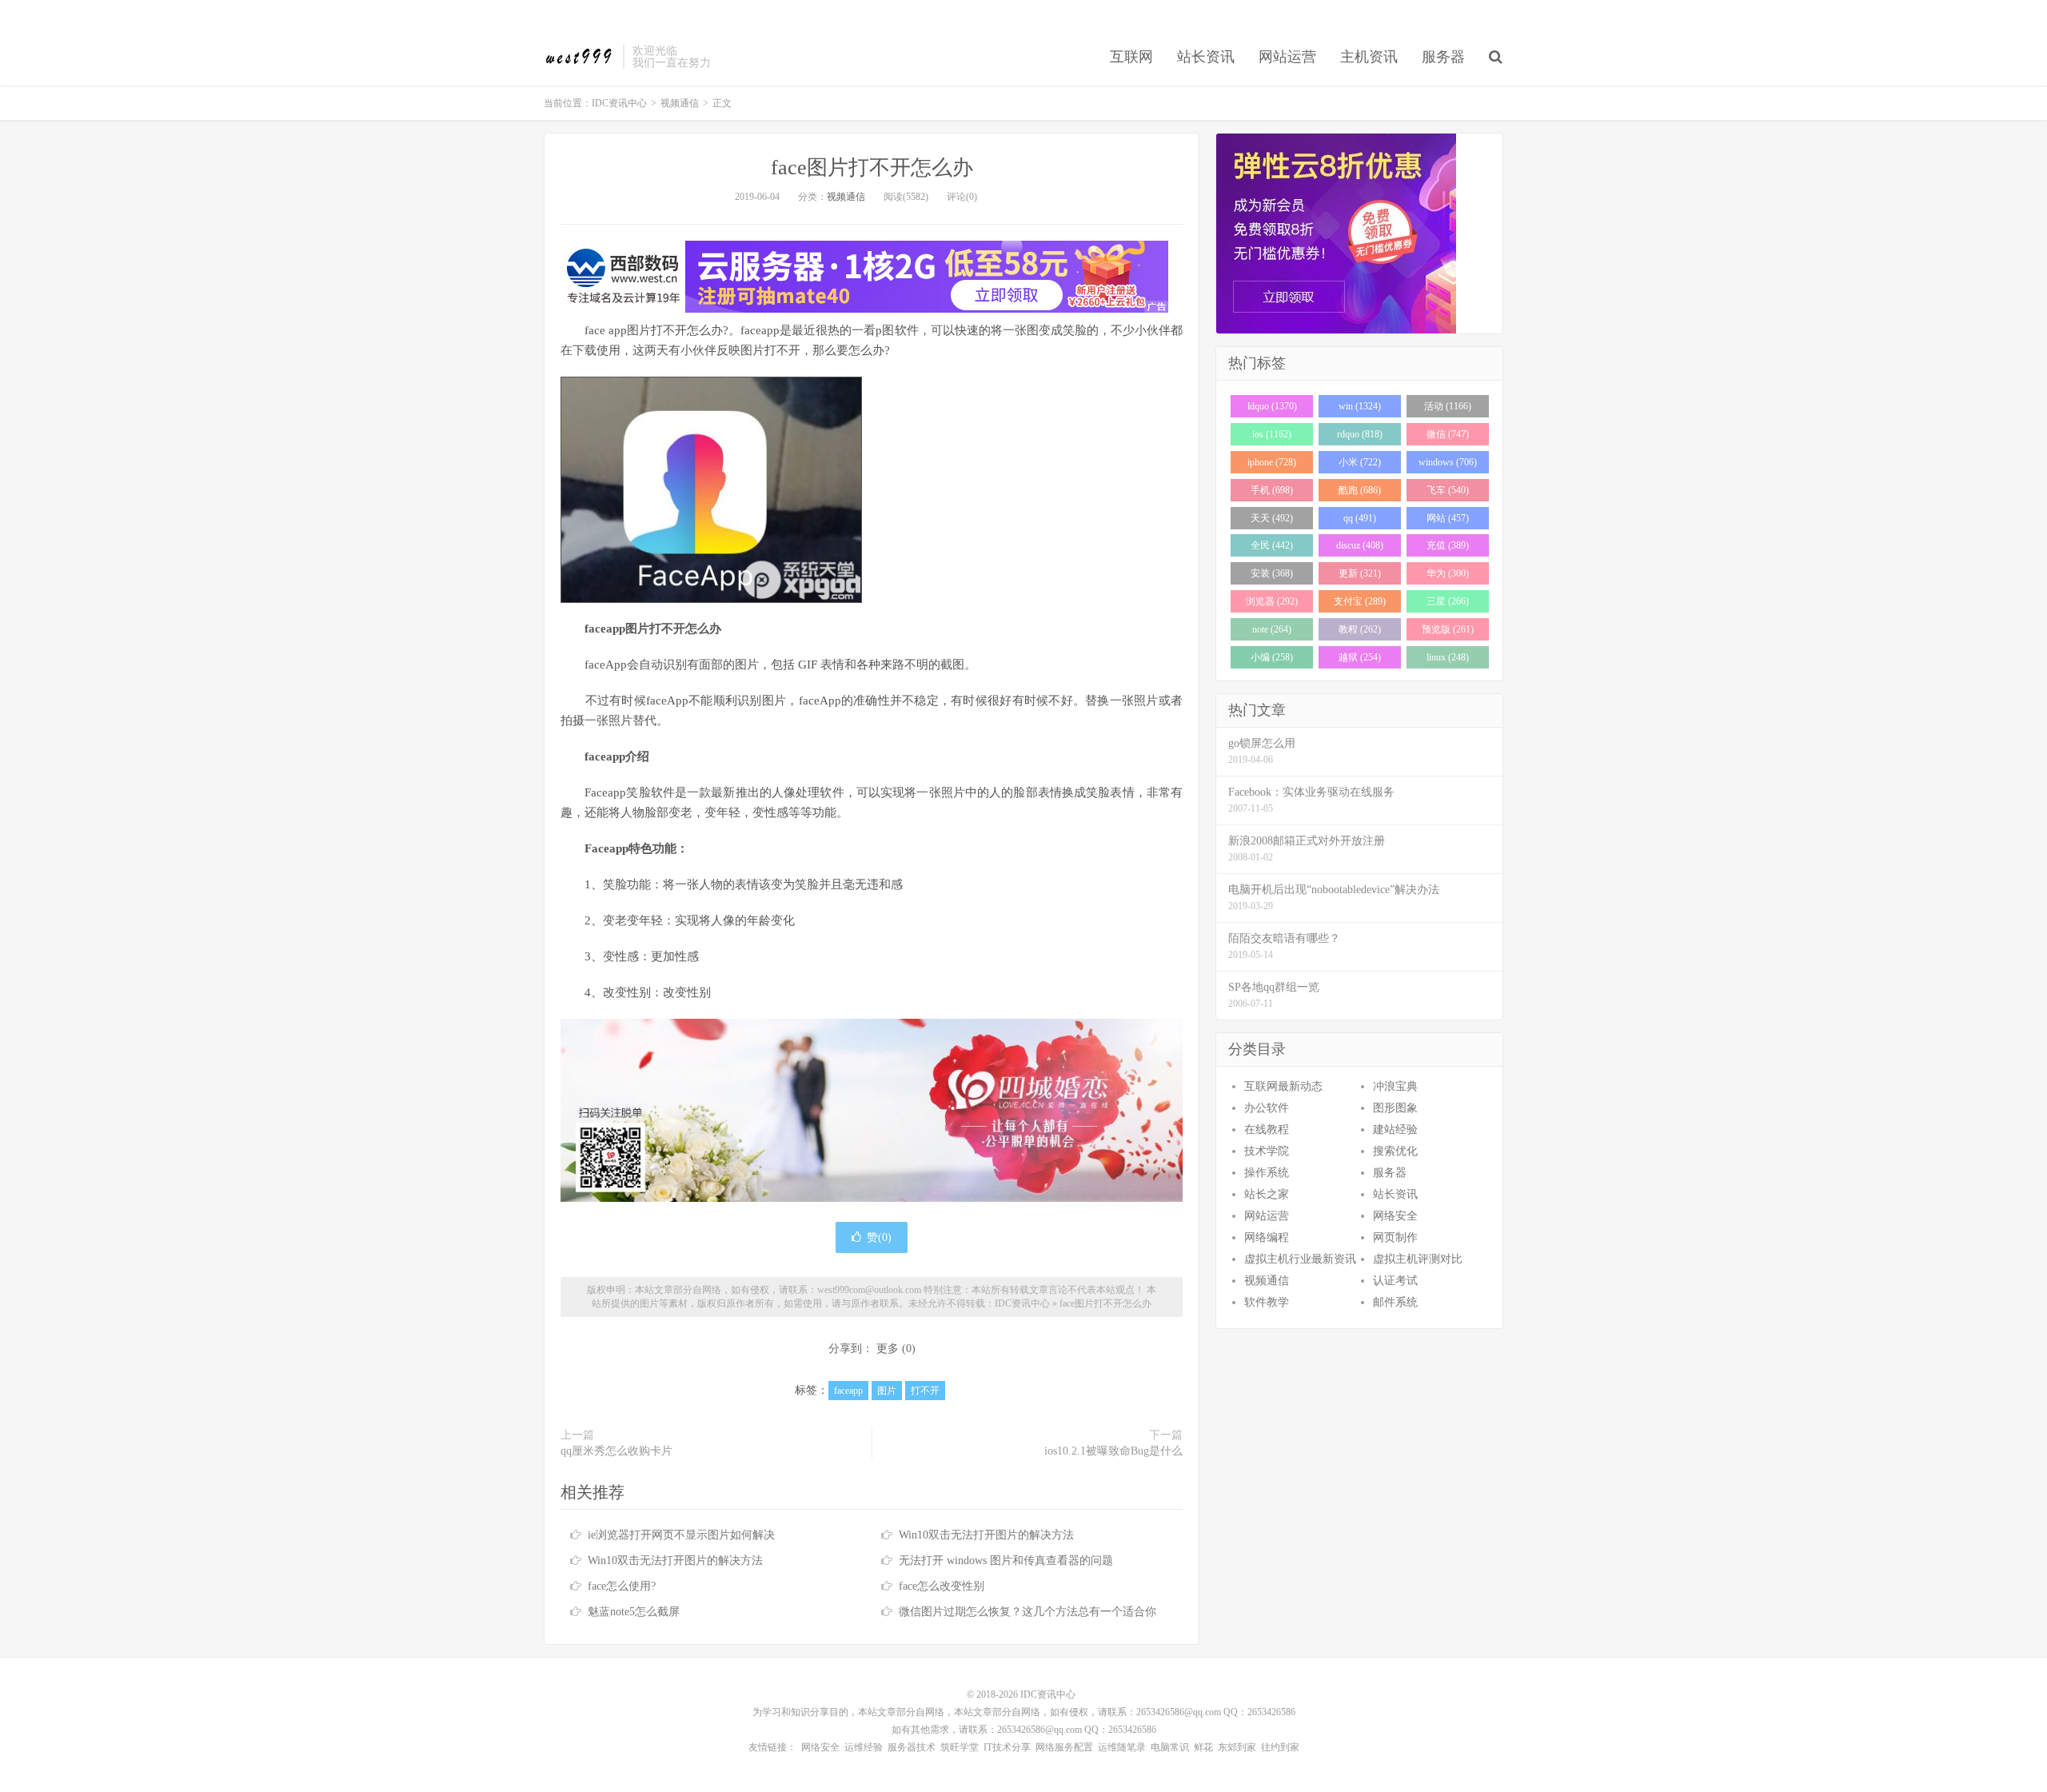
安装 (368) (1272, 573)
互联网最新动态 (1283, 1086)
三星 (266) (1448, 601)
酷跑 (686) (1360, 490)
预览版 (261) (1448, 629)
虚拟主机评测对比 (1418, 1259)
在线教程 (1267, 1129)
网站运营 (1287, 57)
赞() (879, 1237)
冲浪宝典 (1395, 1086)
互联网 (1131, 57)
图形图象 (1395, 1108)
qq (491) (1360, 518)
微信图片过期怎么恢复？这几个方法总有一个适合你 (1027, 1612)
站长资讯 (1206, 57)
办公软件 (1267, 1108)
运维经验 (864, 1747)
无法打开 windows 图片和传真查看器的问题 (1006, 1561)
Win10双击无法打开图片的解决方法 (986, 1535)
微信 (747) (1448, 434)
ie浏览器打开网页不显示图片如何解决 (681, 1535)
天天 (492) (1272, 518)
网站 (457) (1448, 518)
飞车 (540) (1448, 490)
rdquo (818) (1360, 434)
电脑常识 (1170, 1747)
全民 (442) (1272, 545)
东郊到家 (1237, 1747)
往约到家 (1280, 1747)
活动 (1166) (1448, 406)
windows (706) (1448, 462)
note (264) (1272, 629)
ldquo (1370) (1272, 406)
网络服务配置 (1064, 1747)
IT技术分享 (1007, 1747)
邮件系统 (1395, 1302)
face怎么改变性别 (942, 1586)
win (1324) (1360, 406)
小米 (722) (1360, 462)
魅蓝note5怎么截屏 (634, 1612)
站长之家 (1267, 1194)
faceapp (848, 1391)
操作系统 (1267, 1173)
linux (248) (1448, 657)
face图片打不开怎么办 (872, 168)
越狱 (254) (1360, 657)
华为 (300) (1448, 573)
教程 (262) (1360, 629)
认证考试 (1395, 1281)
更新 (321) (1360, 573)
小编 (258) (1272, 657)
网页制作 (1395, 1237)
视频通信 (680, 103)
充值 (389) (1448, 545)
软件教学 (1267, 1302)
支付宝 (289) (1360, 601)
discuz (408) (1360, 545)
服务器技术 (912, 1747)
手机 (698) (1272, 490)
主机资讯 (1369, 57)
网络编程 (1267, 1237)
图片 (887, 1391)
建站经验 (1395, 1129)
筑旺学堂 (960, 1747)
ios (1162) (1272, 434)
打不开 (925, 1391)
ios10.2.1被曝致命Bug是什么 (1113, 1451)
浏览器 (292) (1272, 601)
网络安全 (1395, 1216)
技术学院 (1267, 1151)
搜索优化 (1395, 1151)
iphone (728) (1272, 462)
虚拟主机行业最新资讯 (1300, 1259)
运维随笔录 (1122, 1747)
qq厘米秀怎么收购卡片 (616, 1451)
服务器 (1443, 57)
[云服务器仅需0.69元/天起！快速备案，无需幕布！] (1359, 233)
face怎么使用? (622, 1586)
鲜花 (1203, 1747)
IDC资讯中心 (579, 57)
